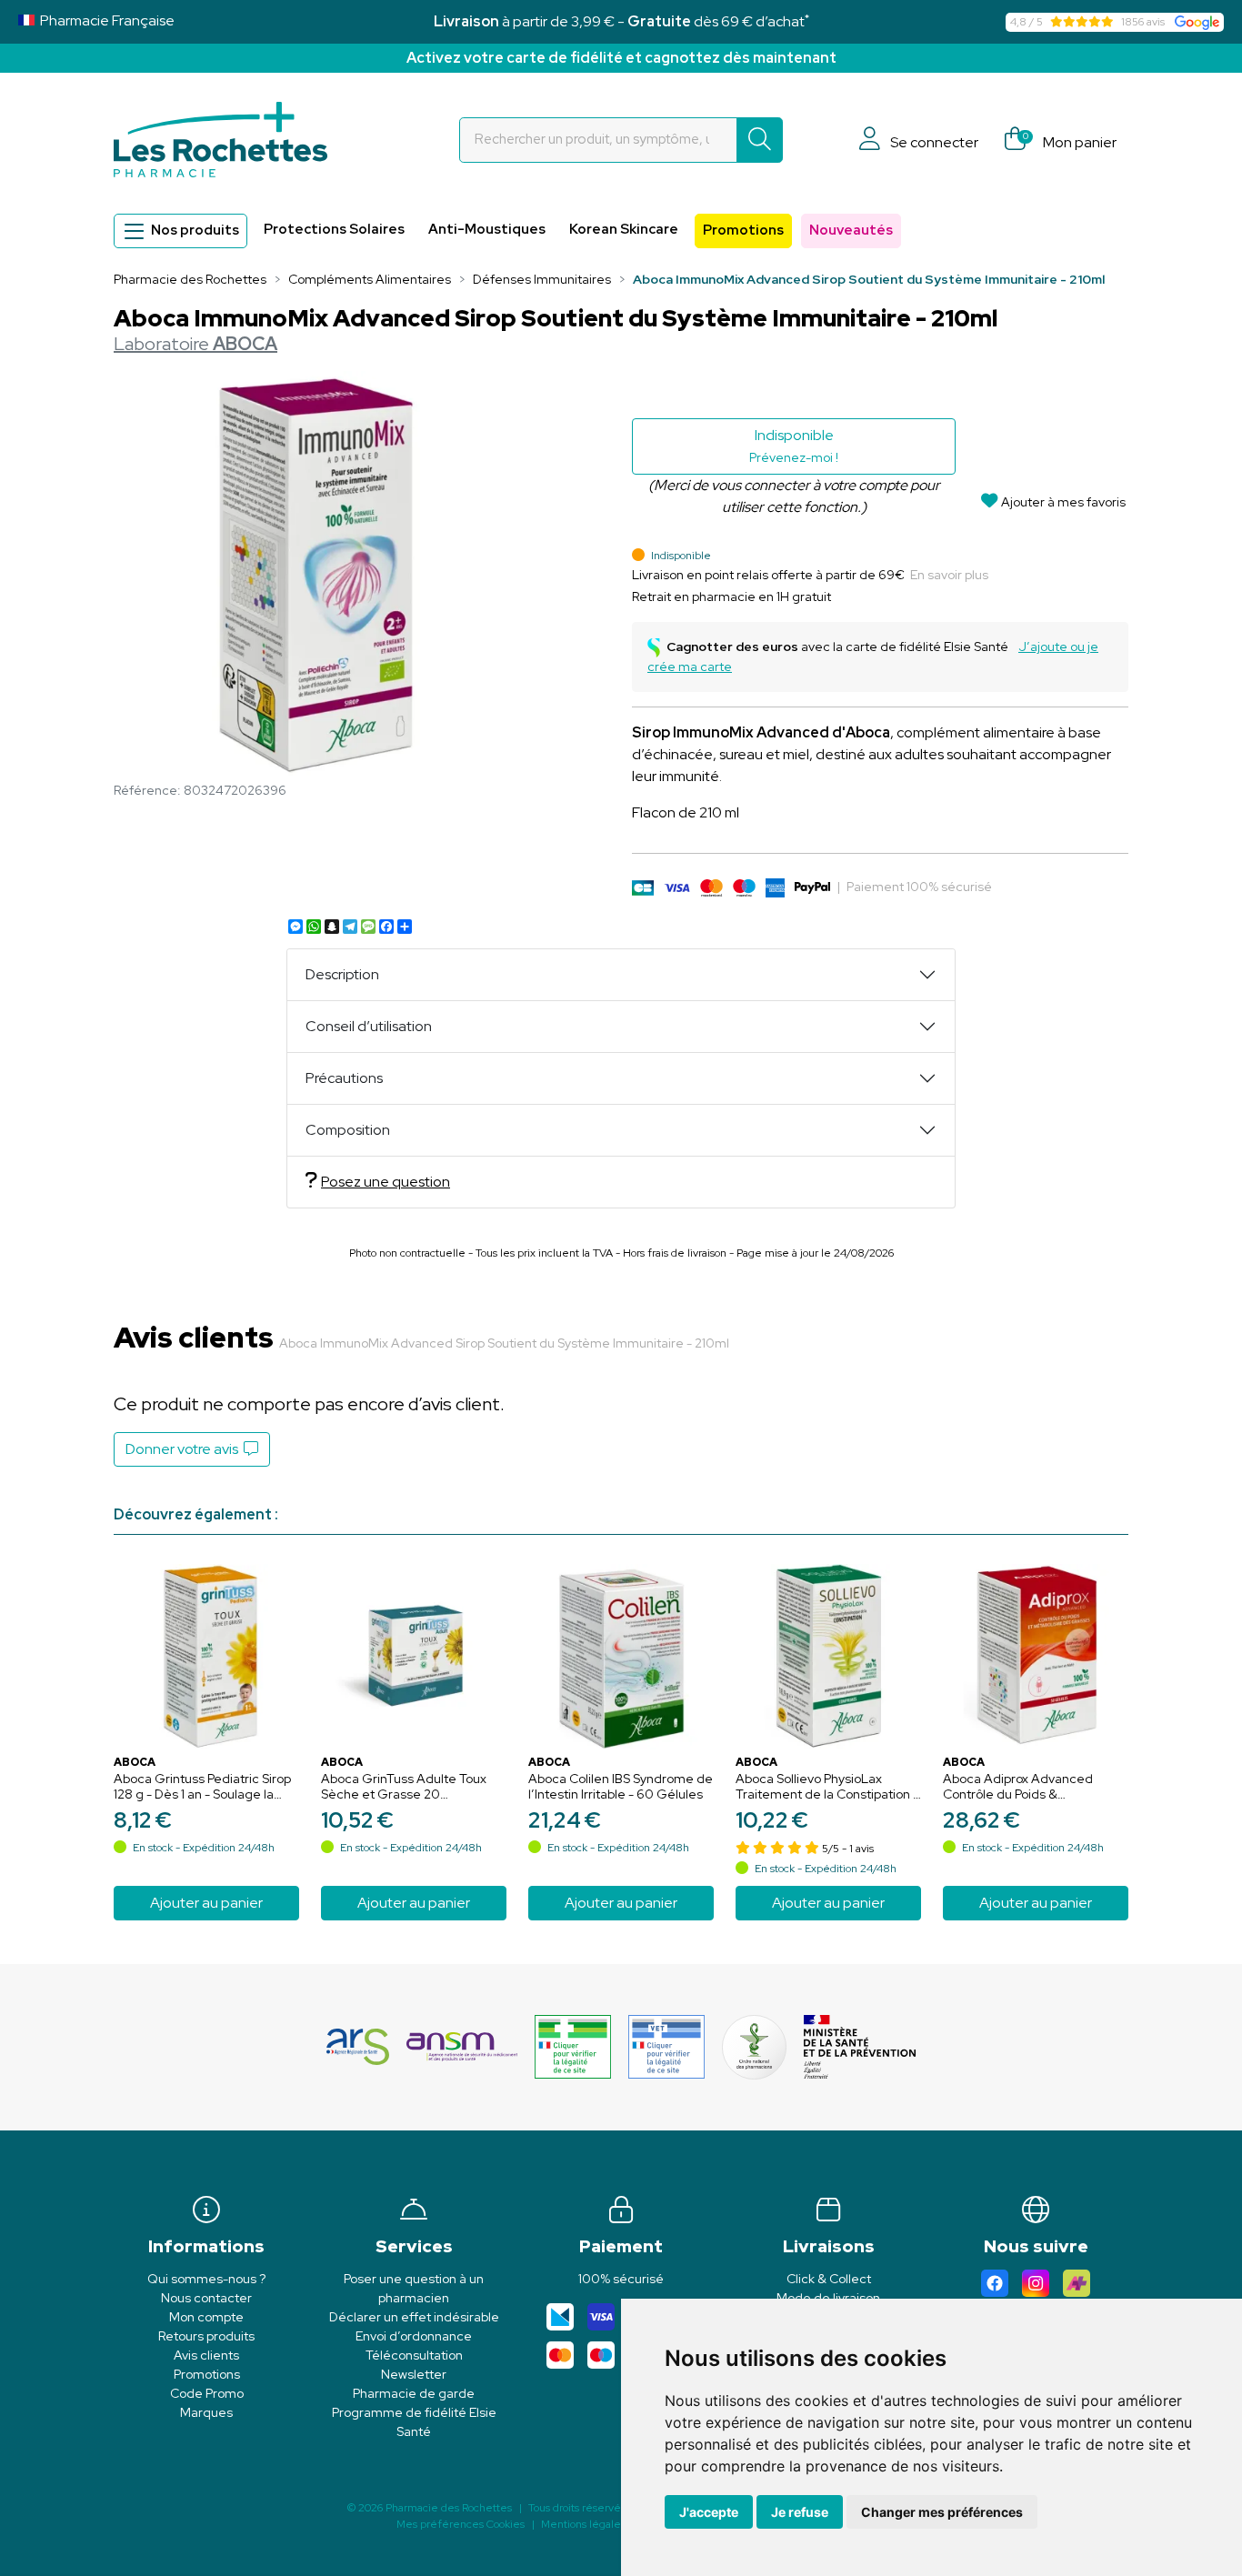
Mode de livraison (828, 2298)
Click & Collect (829, 2279)
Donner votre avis (185, 1449)
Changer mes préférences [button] (942, 2512)
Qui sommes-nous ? (206, 2279)
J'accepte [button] (709, 2512)
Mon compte (206, 2317)
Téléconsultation (414, 2355)
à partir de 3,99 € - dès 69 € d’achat (621, 21)
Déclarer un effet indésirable (414, 2317)
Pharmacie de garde (414, 2393)
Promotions (743, 230)
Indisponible (794, 446)
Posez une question (386, 1182)
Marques (206, 2412)
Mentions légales (583, 2524)
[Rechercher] (760, 140)
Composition (348, 1130)
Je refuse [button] (800, 2512)
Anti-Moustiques (487, 229)
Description (342, 974)
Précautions (344, 1078)
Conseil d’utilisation (369, 1026)
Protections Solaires (334, 229)
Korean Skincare (624, 229)
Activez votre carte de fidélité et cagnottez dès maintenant (621, 58)
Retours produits (206, 2336)
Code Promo (207, 2393)
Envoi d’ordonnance (414, 2336)
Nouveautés (851, 230)
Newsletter (414, 2374)
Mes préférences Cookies (461, 2524)
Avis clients (206, 2355)
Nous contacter (206, 2298)
